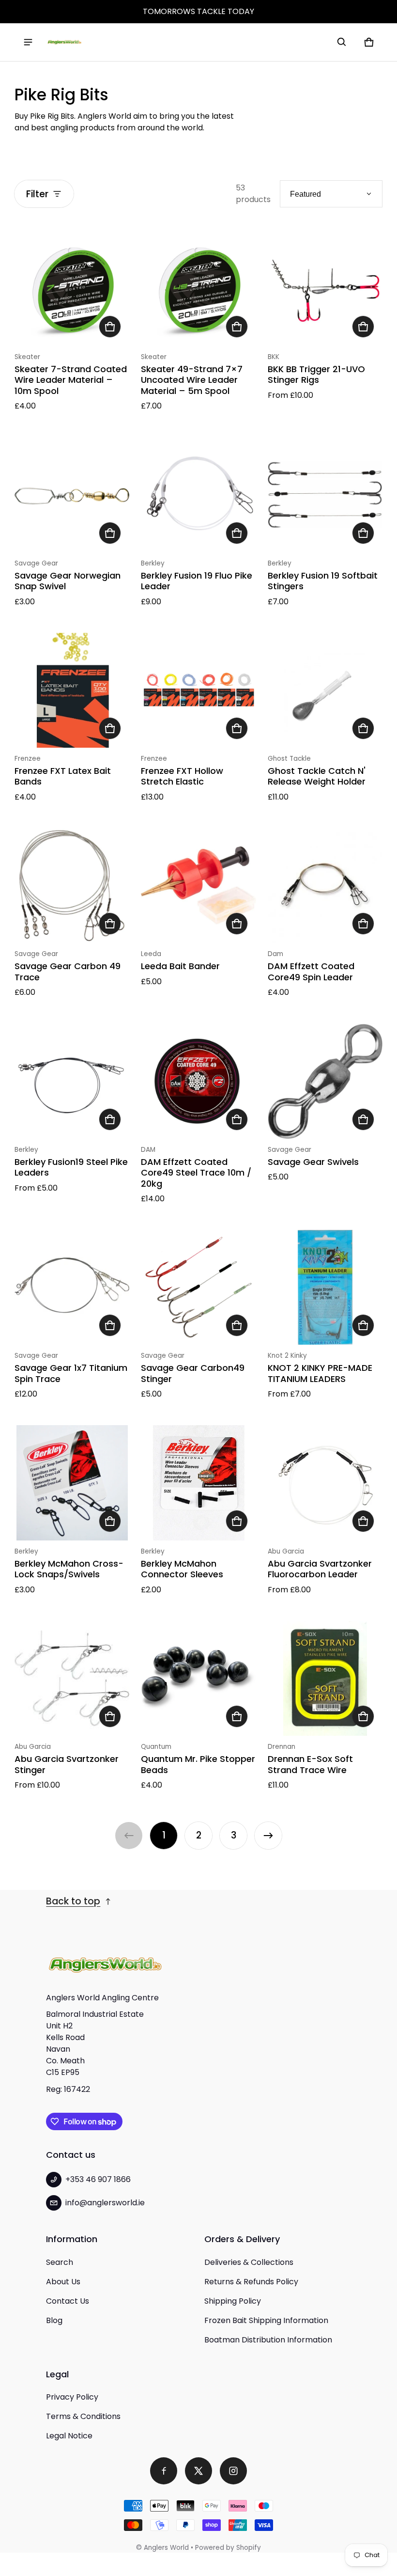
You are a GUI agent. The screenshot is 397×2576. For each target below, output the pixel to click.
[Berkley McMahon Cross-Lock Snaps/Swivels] (72, 1483)
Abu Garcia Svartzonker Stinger (67, 1764)
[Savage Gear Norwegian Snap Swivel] (72, 495)
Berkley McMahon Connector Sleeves (182, 1569)
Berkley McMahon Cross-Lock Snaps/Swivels (69, 1569)
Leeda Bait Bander (180, 966)
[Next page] (268, 1836)
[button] (342, 42)
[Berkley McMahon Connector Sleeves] (198, 1483)
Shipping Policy (233, 2301)
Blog (54, 2320)
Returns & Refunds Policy (251, 2282)
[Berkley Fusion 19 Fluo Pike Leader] (198, 495)
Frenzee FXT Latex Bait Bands (63, 776)
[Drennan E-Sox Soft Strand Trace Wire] (325, 1678)
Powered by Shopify (228, 2548)
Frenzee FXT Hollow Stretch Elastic (182, 776)
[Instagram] (233, 2471)
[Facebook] (164, 2471)
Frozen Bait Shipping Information (266, 2320)
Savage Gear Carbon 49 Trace (68, 972)
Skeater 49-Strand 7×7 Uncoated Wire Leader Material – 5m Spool (192, 380)
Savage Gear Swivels (313, 1162)
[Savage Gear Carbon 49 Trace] (72, 886)
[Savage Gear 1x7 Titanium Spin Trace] (72, 1287)
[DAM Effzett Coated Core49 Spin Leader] (325, 886)
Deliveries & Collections (249, 2262)
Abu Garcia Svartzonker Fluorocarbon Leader (320, 1569)
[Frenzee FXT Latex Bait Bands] (72, 690)
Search (60, 2262)
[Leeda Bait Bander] (198, 886)
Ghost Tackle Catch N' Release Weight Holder (317, 776)
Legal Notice (69, 2436)
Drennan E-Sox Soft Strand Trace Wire (310, 1764)
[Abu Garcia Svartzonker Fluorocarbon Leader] (325, 1483)
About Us (63, 2282)
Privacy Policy (72, 2397)
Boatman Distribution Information (268, 2340)
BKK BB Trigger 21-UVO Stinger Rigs (316, 375)
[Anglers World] (64, 42)
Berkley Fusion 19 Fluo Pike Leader (197, 581)
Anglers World (166, 2548)
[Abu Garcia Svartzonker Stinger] (72, 1678)
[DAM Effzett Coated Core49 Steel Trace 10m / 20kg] (198, 1081)
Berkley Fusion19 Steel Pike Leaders (71, 1167)
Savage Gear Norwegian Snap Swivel (68, 581)
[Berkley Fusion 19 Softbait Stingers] (325, 495)
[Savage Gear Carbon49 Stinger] (198, 1287)
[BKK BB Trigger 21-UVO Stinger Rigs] (325, 288)
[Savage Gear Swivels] (325, 1081)
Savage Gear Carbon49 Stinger (193, 1373)
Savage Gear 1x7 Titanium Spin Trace (71, 1373)
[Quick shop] (110, 327)
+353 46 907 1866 (98, 2179)
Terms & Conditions (83, 2416)
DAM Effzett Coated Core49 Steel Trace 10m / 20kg (196, 1173)
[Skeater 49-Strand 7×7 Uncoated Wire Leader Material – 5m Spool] (198, 288)
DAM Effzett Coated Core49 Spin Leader (311, 972)
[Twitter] (198, 2471)
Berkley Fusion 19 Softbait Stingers (323, 581)
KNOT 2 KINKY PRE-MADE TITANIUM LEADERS (320, 1373)
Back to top (73, 1901)
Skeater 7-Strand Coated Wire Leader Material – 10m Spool (71, 380)
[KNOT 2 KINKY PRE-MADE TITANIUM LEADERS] (325, 1287)
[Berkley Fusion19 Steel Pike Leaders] (72, 1081)
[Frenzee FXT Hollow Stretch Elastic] (198, 690)
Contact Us (68, 2301)
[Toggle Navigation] (28, 42)
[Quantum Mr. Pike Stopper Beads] (198, 1678)
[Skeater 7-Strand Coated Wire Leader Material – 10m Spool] (72, 288)
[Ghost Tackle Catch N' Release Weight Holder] (325, 690)
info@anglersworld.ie (105, 2203)
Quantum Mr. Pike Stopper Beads (198, 1764)
